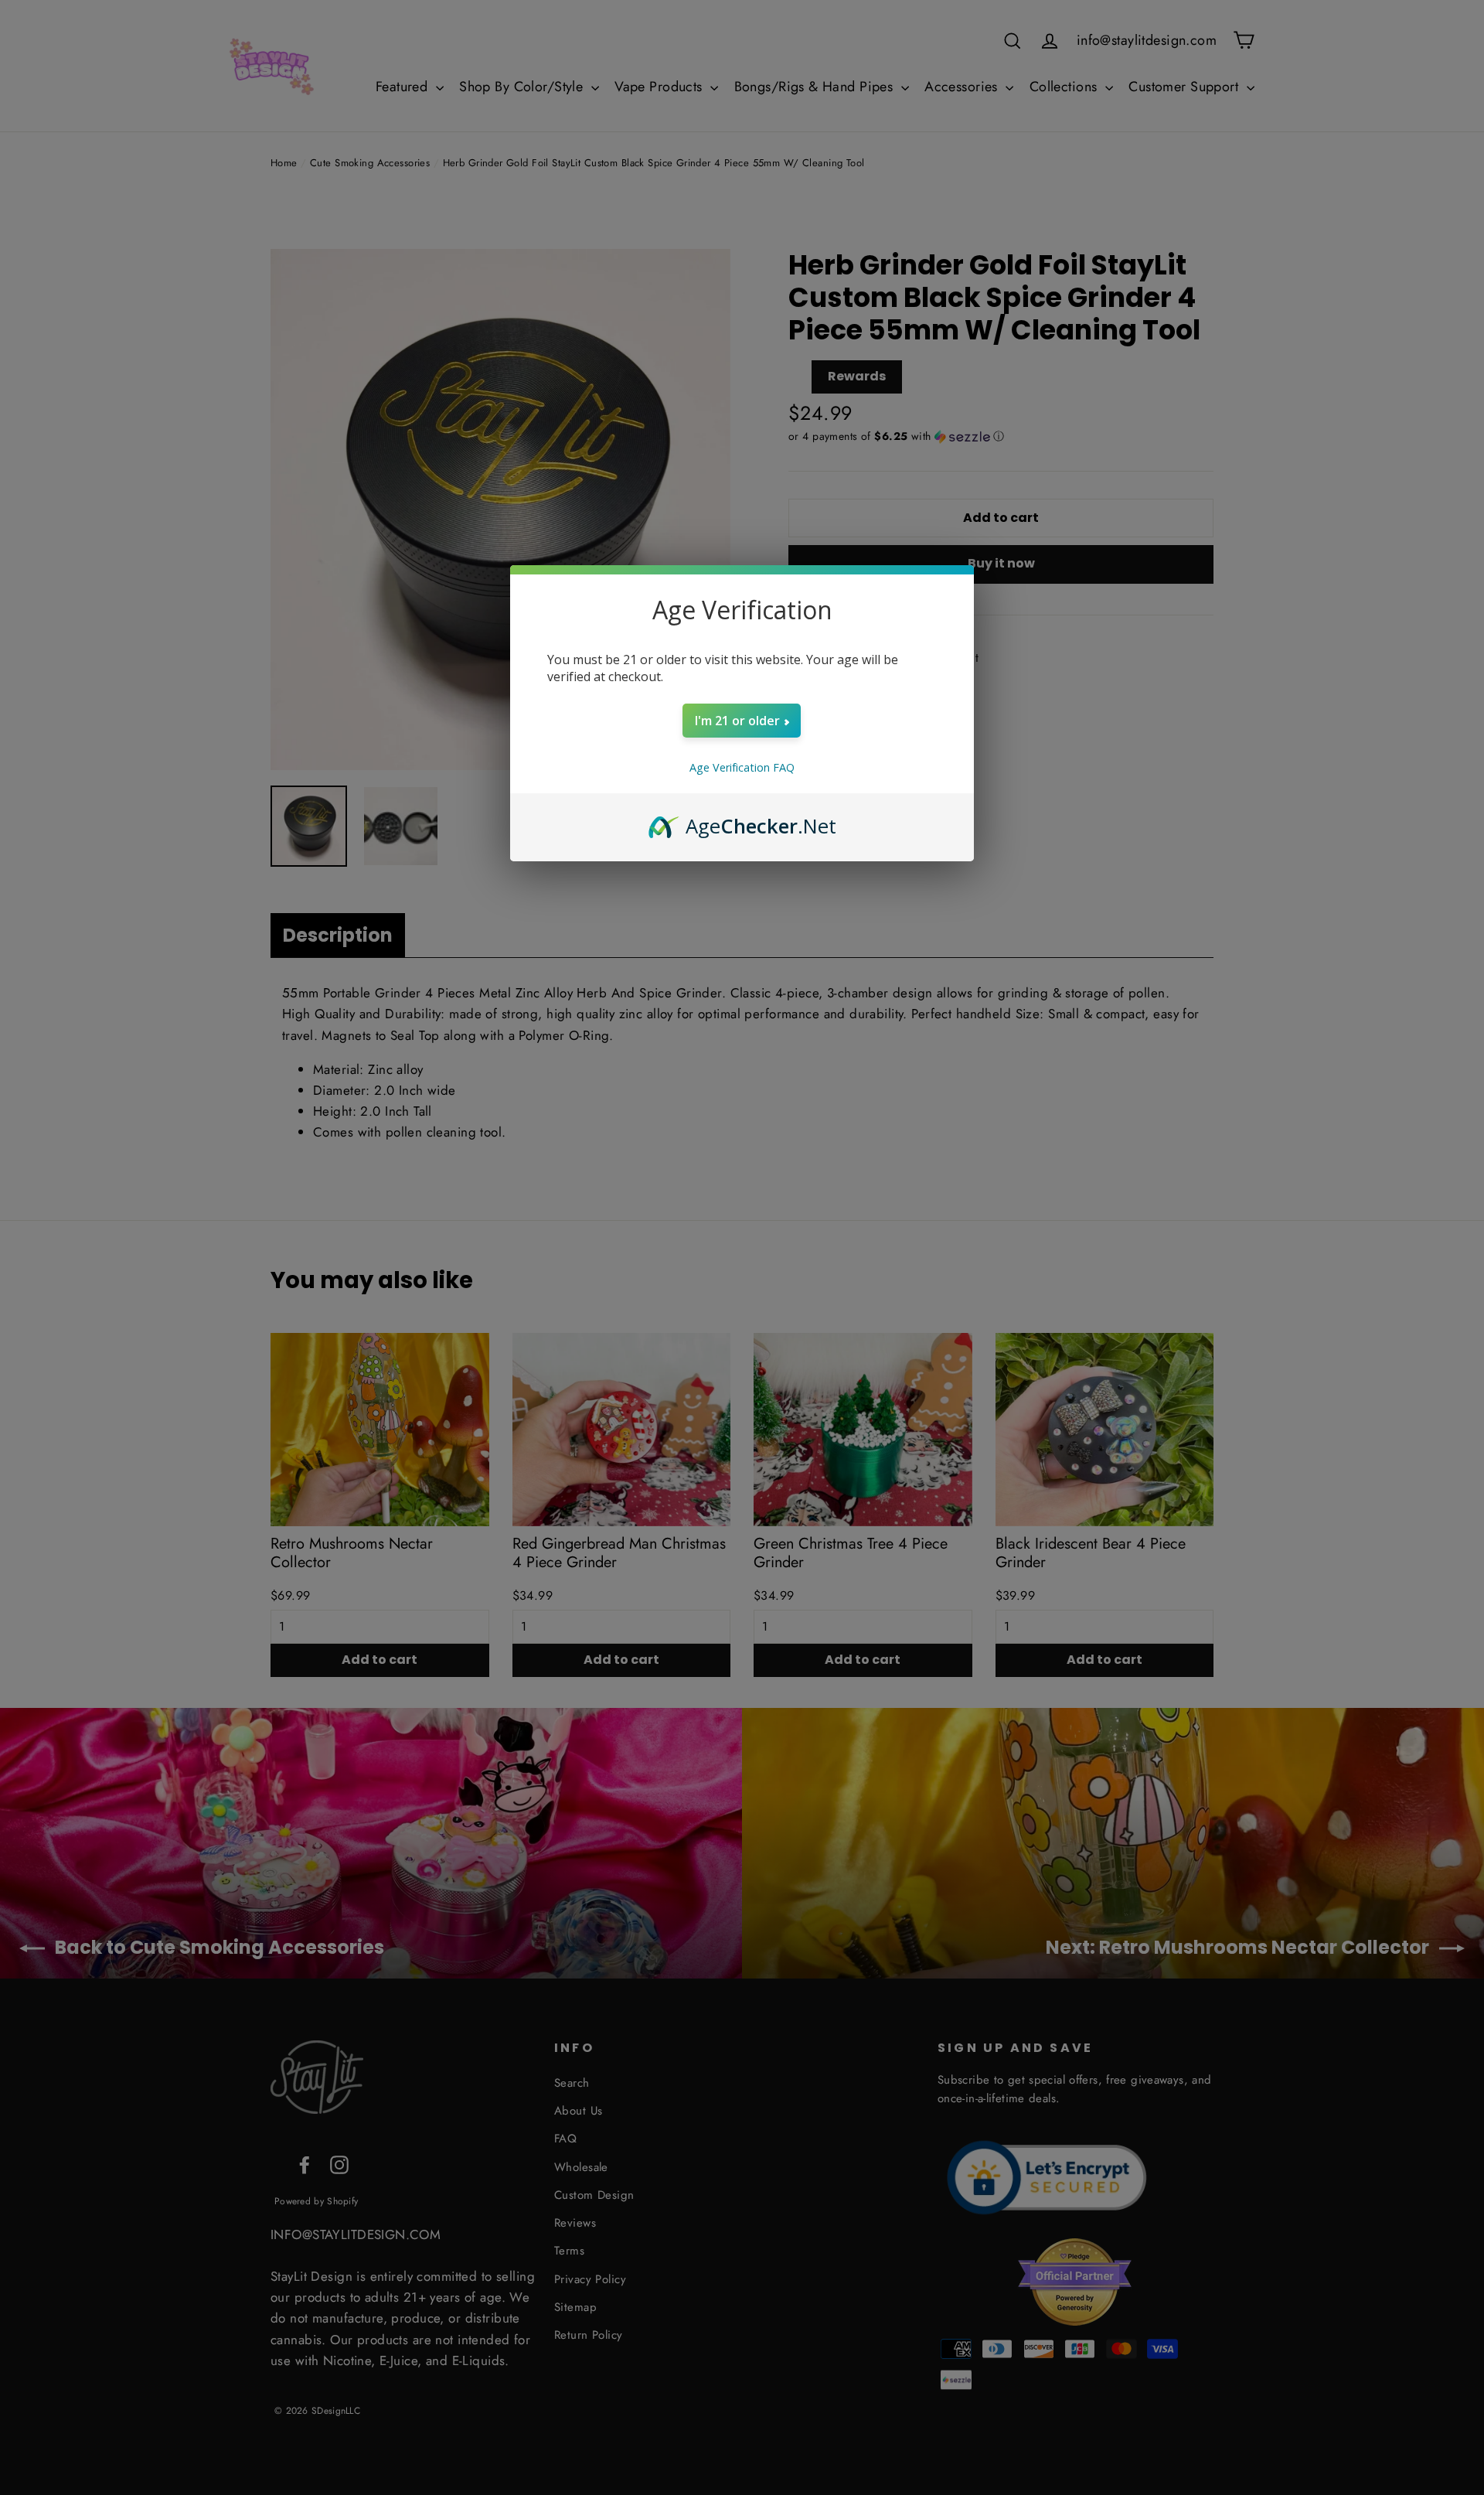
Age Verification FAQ (742, 767)
